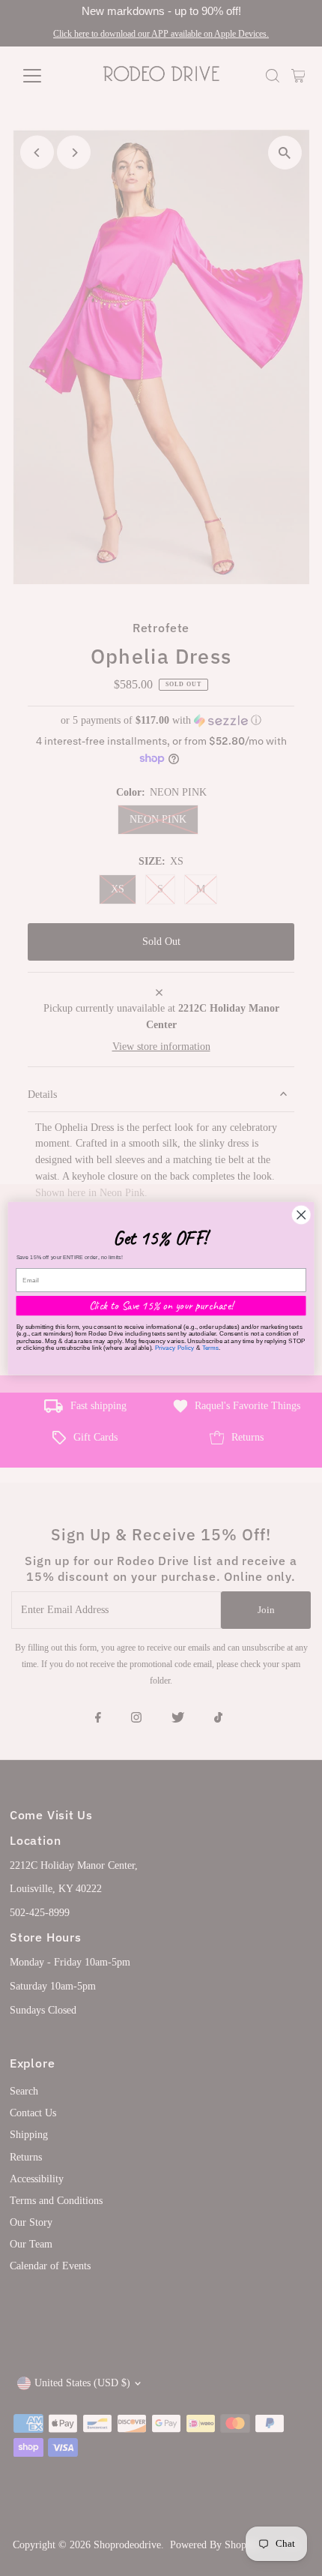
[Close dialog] (301, 1214)
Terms (211, 1347)
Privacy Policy (175, 1347)
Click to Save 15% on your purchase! (161, 1305)
